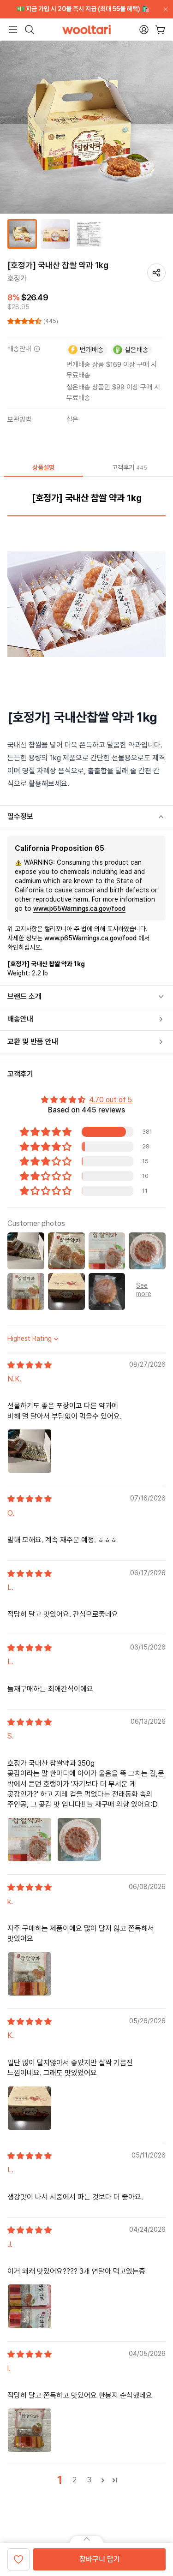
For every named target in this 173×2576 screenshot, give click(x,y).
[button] (25, 321)
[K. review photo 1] (30, 2108)
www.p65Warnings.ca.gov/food (79, 908)
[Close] (164, 9)
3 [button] (89, 2480)
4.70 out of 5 (110, 1100)
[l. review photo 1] (30, 2430)
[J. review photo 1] (30, 2306)
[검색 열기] (30, 30)
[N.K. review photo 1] (30, 1451)
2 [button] (75, 2480)
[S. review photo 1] (30, 1840)
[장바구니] (160, 30)
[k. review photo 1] (30, 1974)
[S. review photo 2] (79, 1840)
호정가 (17, 278)
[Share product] (156, 273)
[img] (30, 1365)
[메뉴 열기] (13, 30)
